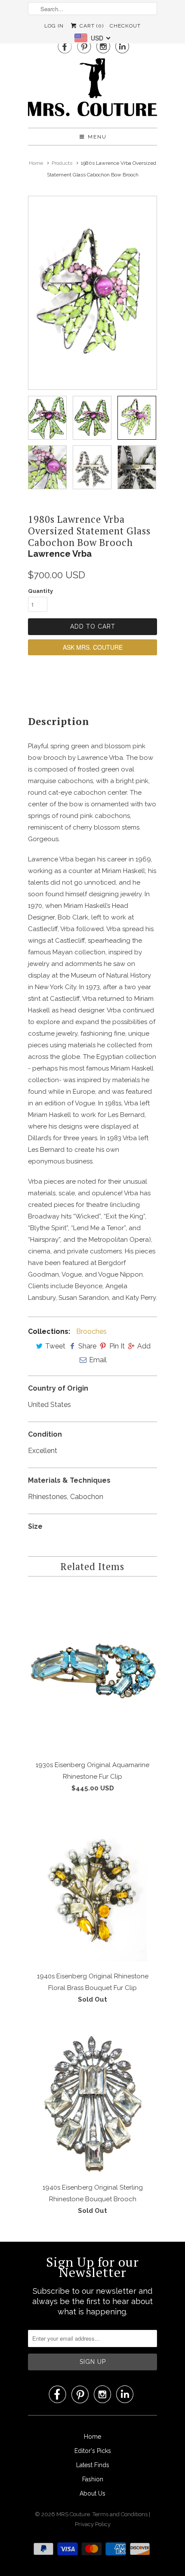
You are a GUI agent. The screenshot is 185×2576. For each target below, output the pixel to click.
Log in (54, 26)
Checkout (125, 26)
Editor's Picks (93, 2451)
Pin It (117, 1346)
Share (87, 1346)
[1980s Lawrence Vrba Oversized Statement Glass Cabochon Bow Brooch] (92, 293)
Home (92, 2437)
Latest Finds (93, 2465)
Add (144, 1346)
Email (98, 1360)
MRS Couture (73, 2514)
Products (62, 163)
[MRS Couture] (92, 90)
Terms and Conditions (121, 2514)
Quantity (40, 591)
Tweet (55, 1346)
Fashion (93, 2479)
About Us (92, 2493)
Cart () (91, 26)
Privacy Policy (93, 2524)
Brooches (91, 1331)
